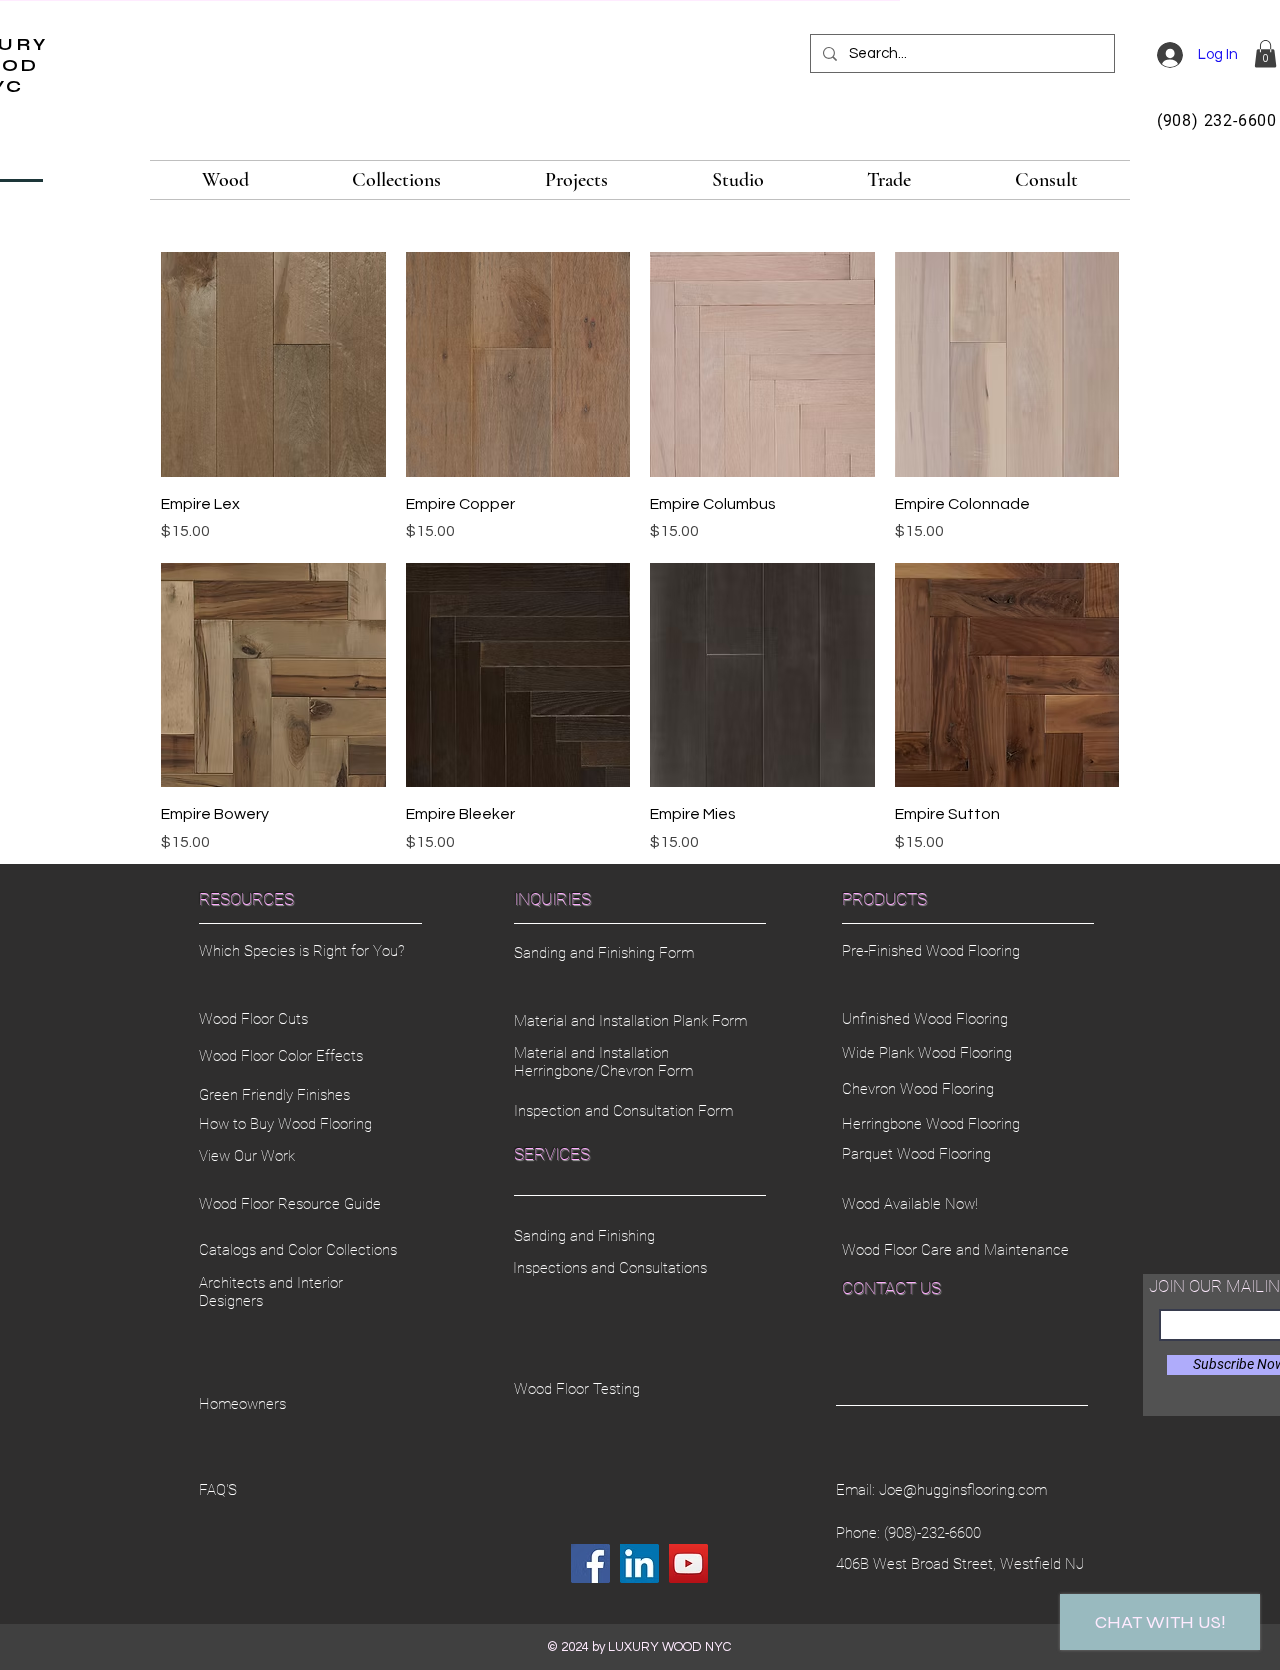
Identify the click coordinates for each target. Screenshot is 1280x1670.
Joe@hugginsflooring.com (963, 1490)
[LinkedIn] (639, 1563)
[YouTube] (688, 1563)
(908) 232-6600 (1217, 120)
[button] (1265, 53)
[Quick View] (273, 364)
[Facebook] (590, 1563)
